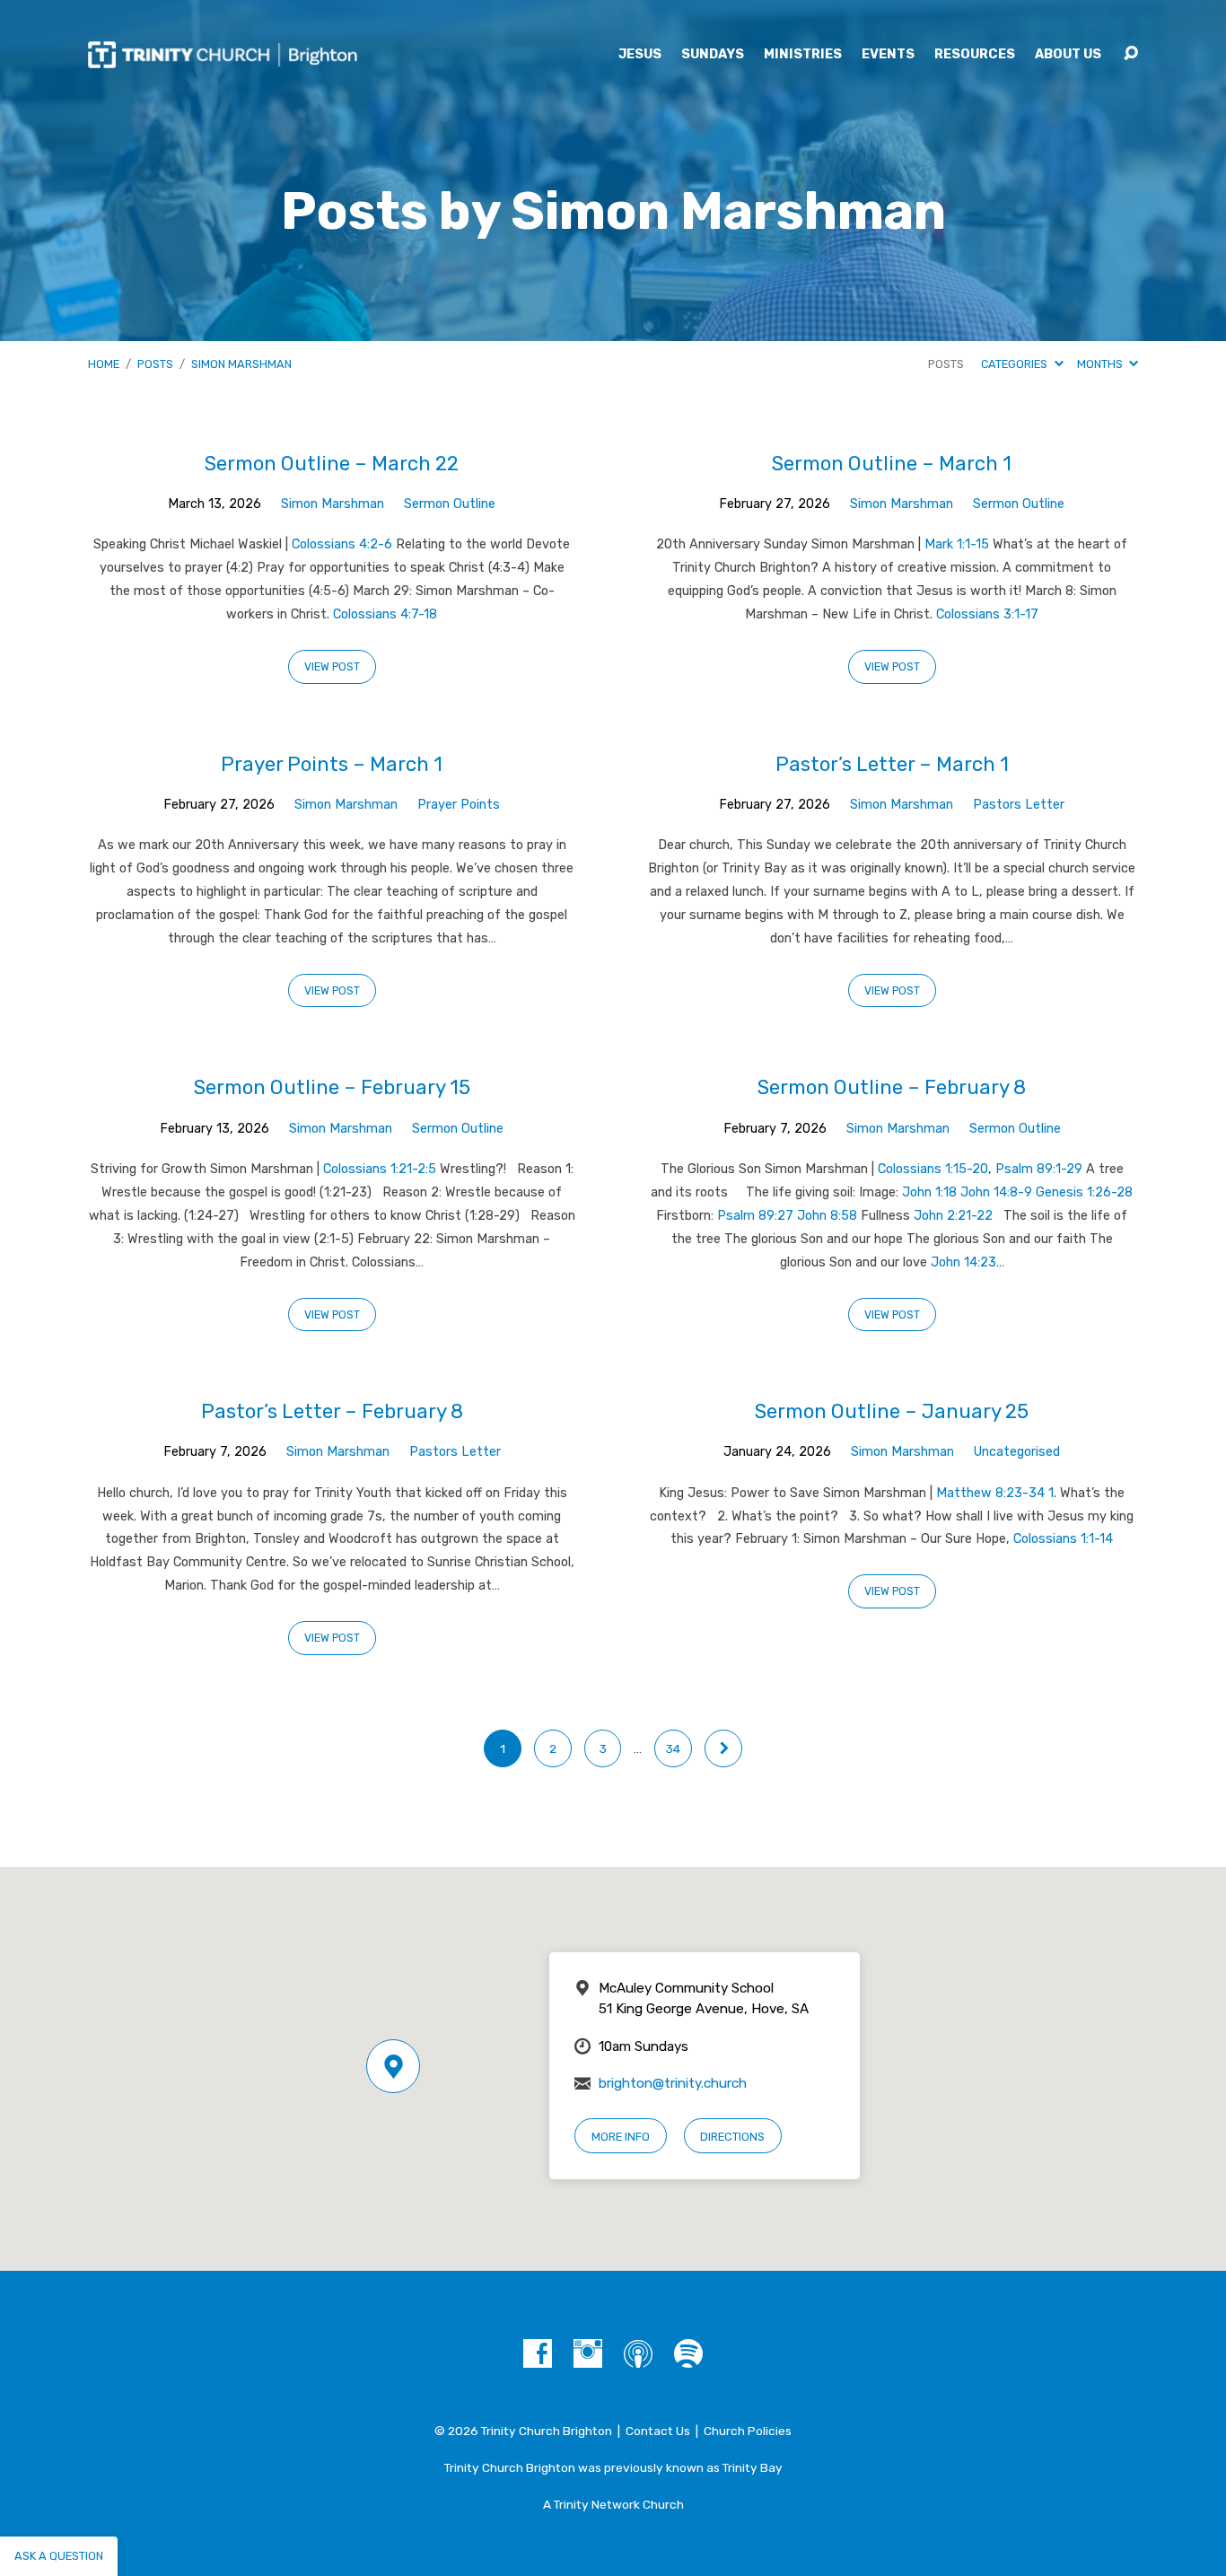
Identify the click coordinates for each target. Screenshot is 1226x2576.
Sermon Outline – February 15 (332, 1087)
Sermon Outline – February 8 (892, 1087)
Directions (732, 2137)
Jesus (640, 55)
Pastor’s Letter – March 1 (892, 764)
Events (888, 55)
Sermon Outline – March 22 (332, 464)
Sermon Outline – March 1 (892, 464)
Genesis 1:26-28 (1084, 1192)
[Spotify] (688, 2353)
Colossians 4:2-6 (342, 544)
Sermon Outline (450, 504)
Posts (155, 364)
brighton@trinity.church (673, 2083)
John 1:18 (929, 1192)
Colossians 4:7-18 (385, 614)
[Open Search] (1131, 54)
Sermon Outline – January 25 (892, 1411)
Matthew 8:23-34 (990, 1493)
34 (673, 1748)
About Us (1068, 55)
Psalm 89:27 (755, 1216)
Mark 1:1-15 (957, 544)
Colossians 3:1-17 (987, 614)
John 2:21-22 (953, 1216)
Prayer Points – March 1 (332, 764)
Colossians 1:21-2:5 (380, 1169)
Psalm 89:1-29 (1039, 1169)
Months (1101, 364)
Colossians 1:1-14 (1063, 1539)
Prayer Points (459, 805)
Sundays (713, 55)
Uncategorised (1017, 1452)
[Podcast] (638, 2353)
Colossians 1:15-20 (933, 1169)
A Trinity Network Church (613, 2504)
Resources (975, 55)
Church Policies (748, 2431)
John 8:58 (827, 1216)
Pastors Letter (1019, 805)
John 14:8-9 (996, 1192)
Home (104, 364)
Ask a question (59, 2556)
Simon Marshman (241, 364)
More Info (621, 2137)
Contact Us (658, 2431)
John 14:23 (963, 1262)
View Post (332, 667)
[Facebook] (538, 2353)
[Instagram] (588, 2353)
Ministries (803, 55)
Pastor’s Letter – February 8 (332, 1411)
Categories (1016, 364)
